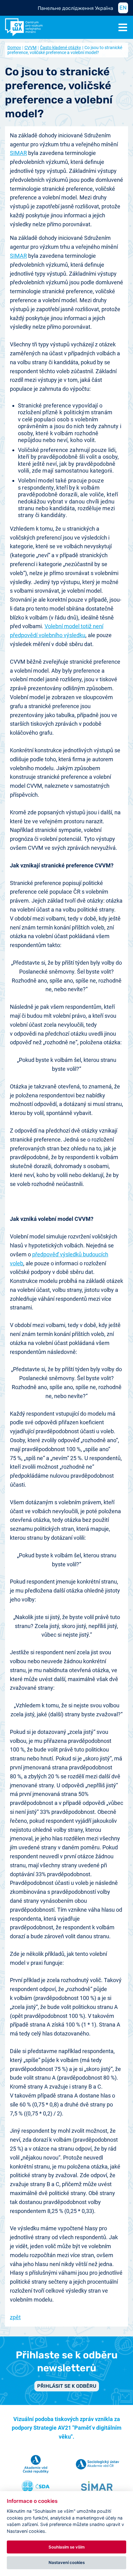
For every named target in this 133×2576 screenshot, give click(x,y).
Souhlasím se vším (67, 2547)
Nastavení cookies (67, 2562)
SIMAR (18, 153)
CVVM (30, 48)
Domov (14, 48)
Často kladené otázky (60, 48)
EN (123, 8)
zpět (15, 2317)
